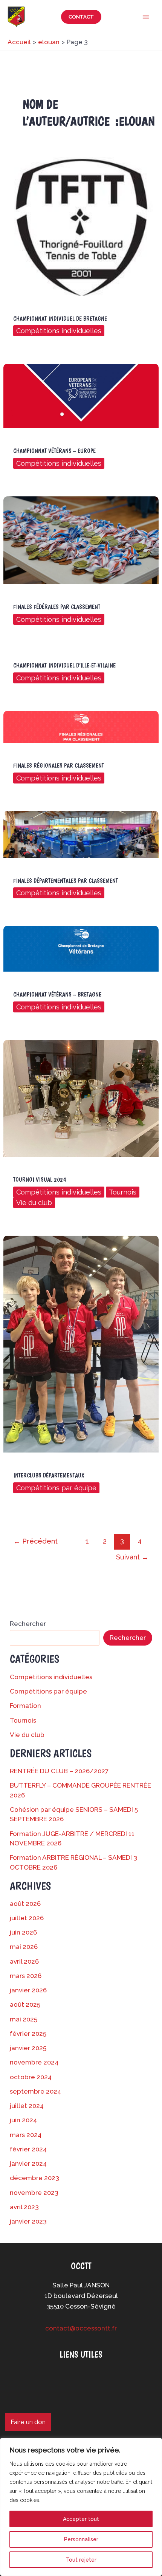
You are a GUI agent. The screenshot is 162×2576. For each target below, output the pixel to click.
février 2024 (28, 2149)
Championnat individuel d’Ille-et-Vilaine (64, 665)
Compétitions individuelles (59, 331)
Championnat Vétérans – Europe (54, 451)
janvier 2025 (28, 2048)
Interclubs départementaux (49, 1475)
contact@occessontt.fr (81, 2328)
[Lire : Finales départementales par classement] (81, 834)
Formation (25, 1706)
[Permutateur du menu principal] (146, 17)
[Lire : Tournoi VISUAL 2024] (81, 1098)
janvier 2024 (28, 2163)
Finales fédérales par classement (57, 607)
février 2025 (28, 2034)
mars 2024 (26, 2135)
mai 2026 (24, 1947)
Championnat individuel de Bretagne (60, 319)
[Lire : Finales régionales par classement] (81, 726)
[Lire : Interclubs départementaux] (81, 1343)
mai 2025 (24, 2019)
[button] (81, 17)
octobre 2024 (31, 2077)
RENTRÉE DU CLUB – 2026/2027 (59, 1771)
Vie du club (34, 1203)
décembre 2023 (34, 2178)
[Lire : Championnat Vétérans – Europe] (81, 396)
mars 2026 (26, 1976)
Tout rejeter (81, 2560)
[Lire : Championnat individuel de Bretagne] (81, 226)
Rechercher (28, 1624)
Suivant (132, 1557)
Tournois (123, 1192)
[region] (81, 2507)
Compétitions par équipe (56, 1488)
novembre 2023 (34, 2193)
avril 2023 (24, 2207)
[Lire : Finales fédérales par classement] (81, 539)
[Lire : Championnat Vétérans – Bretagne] (81, 948)
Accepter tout (81, 2519)
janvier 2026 (28, 1990)
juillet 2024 (27, 2106)
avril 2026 (24, 1961)
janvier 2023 (28, 2221)
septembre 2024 (35, 2091)
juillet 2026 (27, 1918)
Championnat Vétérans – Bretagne (57, 994)
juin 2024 (23, 2120)
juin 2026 (23, 1932)
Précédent (36, 1541)
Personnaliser (81, 2539)
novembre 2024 (34, 2062)
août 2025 (25, 2004)
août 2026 (25, 1904)
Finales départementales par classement (66, 881)
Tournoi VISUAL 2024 (40, 1180)
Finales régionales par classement (59, 766)
